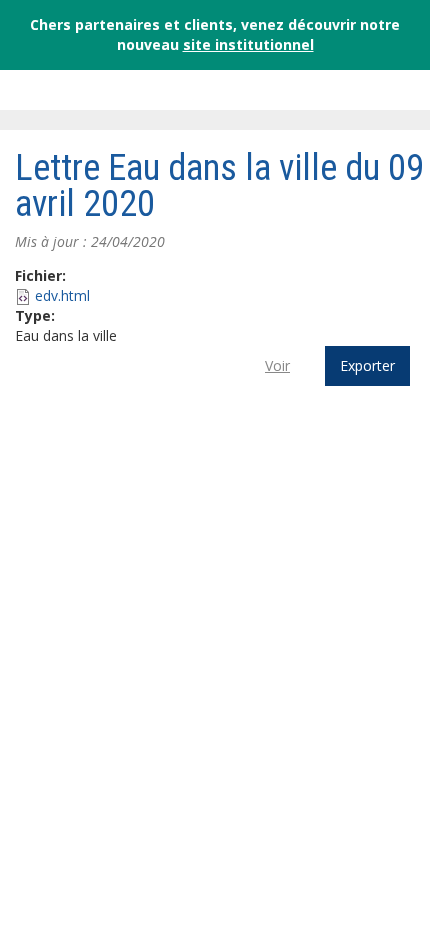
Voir (277, 365)
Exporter (367, 365)
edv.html (62, 295)
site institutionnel (248, 44)
